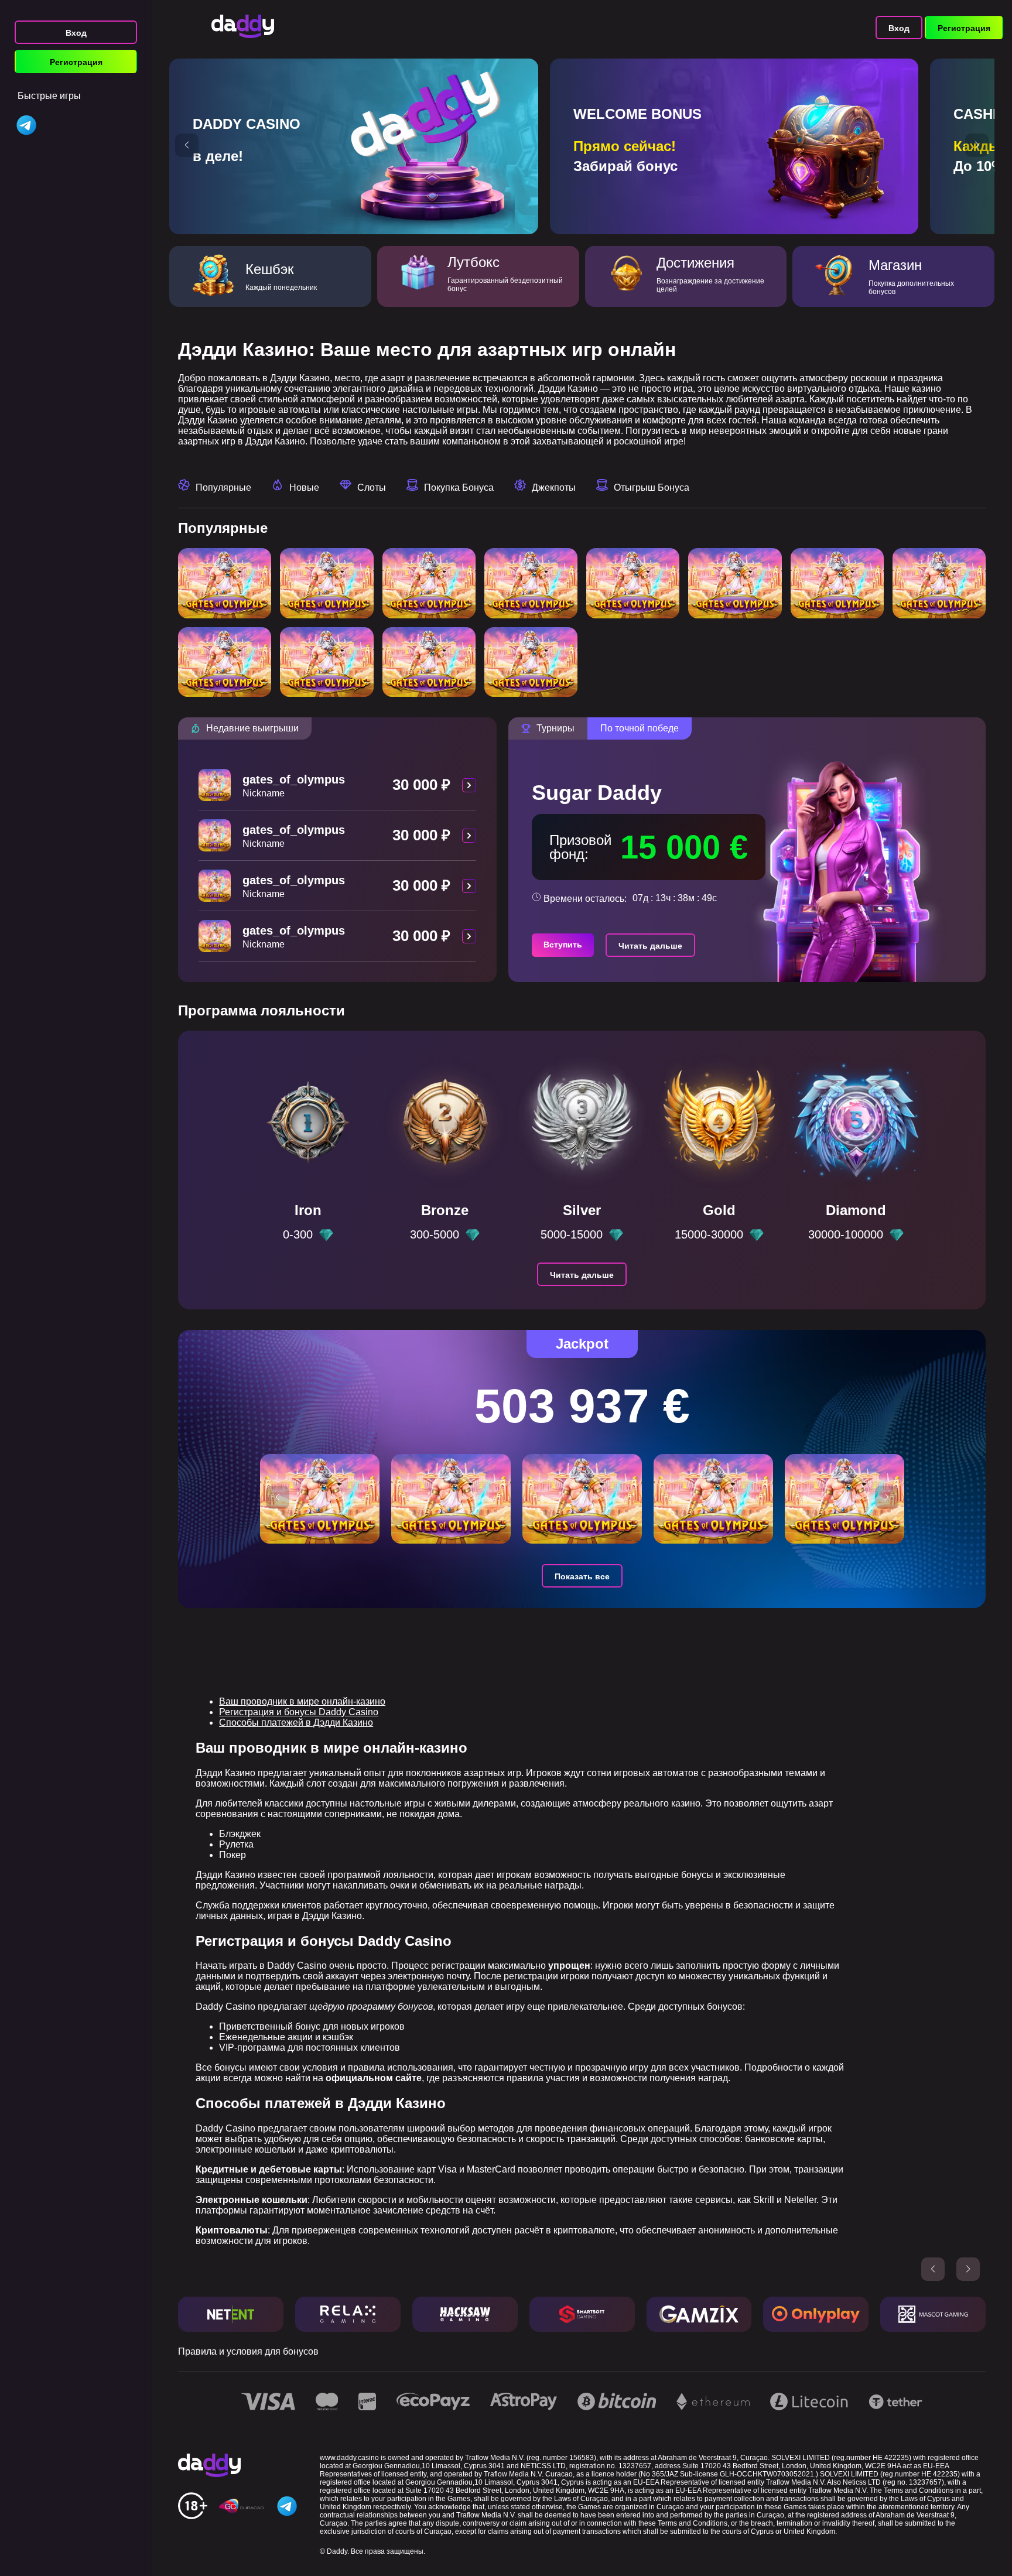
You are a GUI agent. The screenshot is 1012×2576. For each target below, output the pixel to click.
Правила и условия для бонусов (248, 2351)
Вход (76, 33)
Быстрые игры (49, 96)
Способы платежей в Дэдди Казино (296, 1723)
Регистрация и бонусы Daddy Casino (299, 1712)
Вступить (563, 945)
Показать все (582, 1576)
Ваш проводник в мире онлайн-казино (302, 1701)
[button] (187, 145)
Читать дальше (650, 946)
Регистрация (76, 62)
